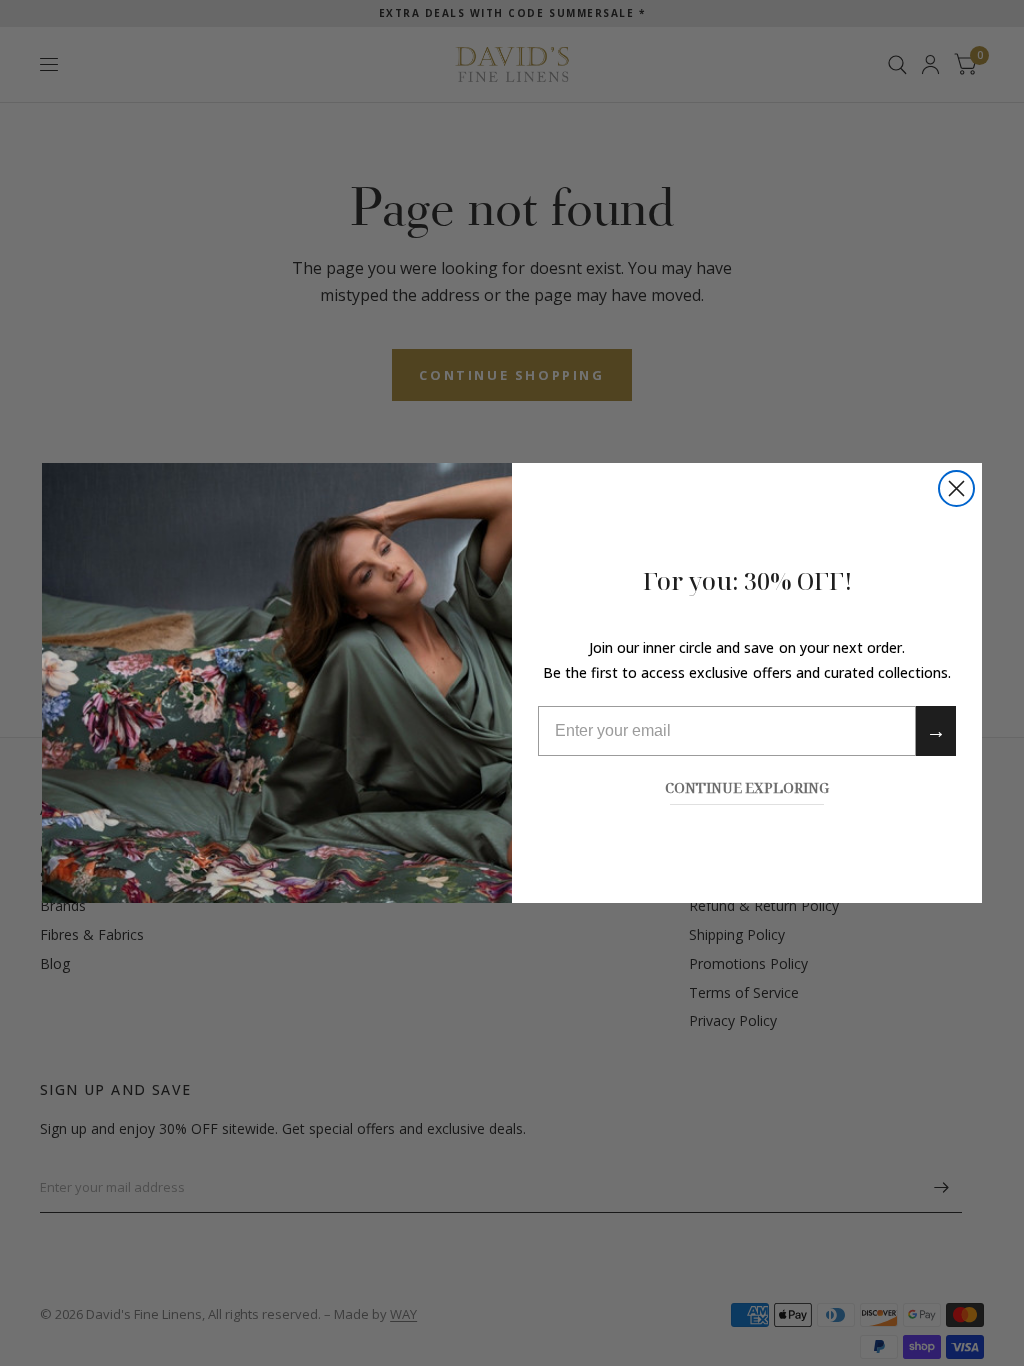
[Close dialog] (956, 488)
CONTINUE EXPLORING (747, 786)
